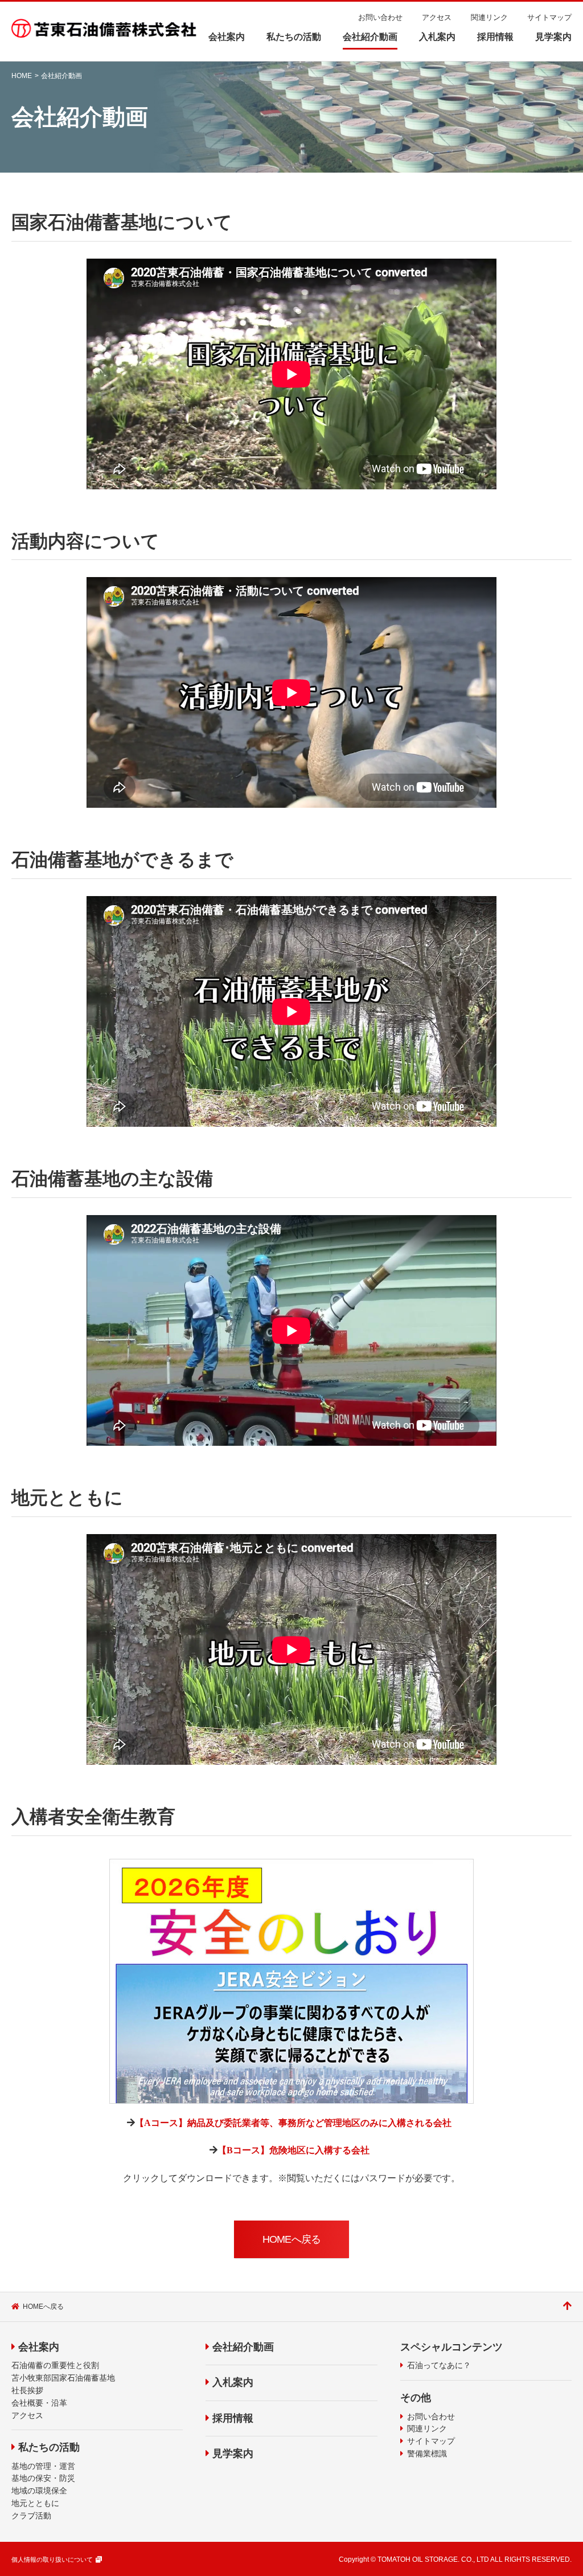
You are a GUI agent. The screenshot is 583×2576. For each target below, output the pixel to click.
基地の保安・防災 (43, 2478)
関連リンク (489, 17)
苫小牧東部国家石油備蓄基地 (63, 2378)
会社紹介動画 (243, 2347)
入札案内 (233, 2382)
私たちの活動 (49, 2447)
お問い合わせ (380, 17)
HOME (22, 76)
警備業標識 (427, 2454)
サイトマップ (549, 17)
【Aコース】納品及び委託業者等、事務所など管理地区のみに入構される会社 (293, 2123)
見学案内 (233, 2454)
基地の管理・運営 (43, 2466)
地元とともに (35, 2503)
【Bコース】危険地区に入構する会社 (293, 2150)
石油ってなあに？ (439, 2365)
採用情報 (233, 2418)
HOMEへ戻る (43, 2307)
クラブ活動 (31, 2516)
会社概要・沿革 (39, 2403)
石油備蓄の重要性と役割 (55, 2365)
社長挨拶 (27, 2390)
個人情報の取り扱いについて (52, 2559)
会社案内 (39, 2347)
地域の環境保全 (39, 2491)
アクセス (437, 17)
